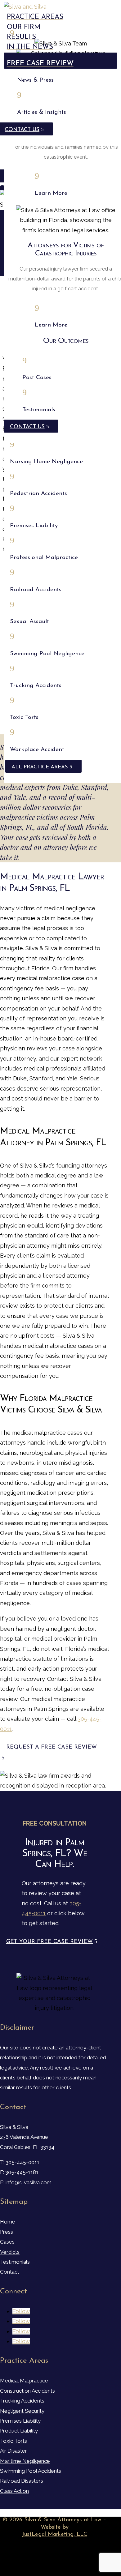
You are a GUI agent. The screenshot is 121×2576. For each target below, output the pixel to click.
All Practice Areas (40, 767)
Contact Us (27, 427)
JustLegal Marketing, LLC (54, 2535)
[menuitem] (61, 7)
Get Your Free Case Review (49, 1942)
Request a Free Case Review (52, 1747)
